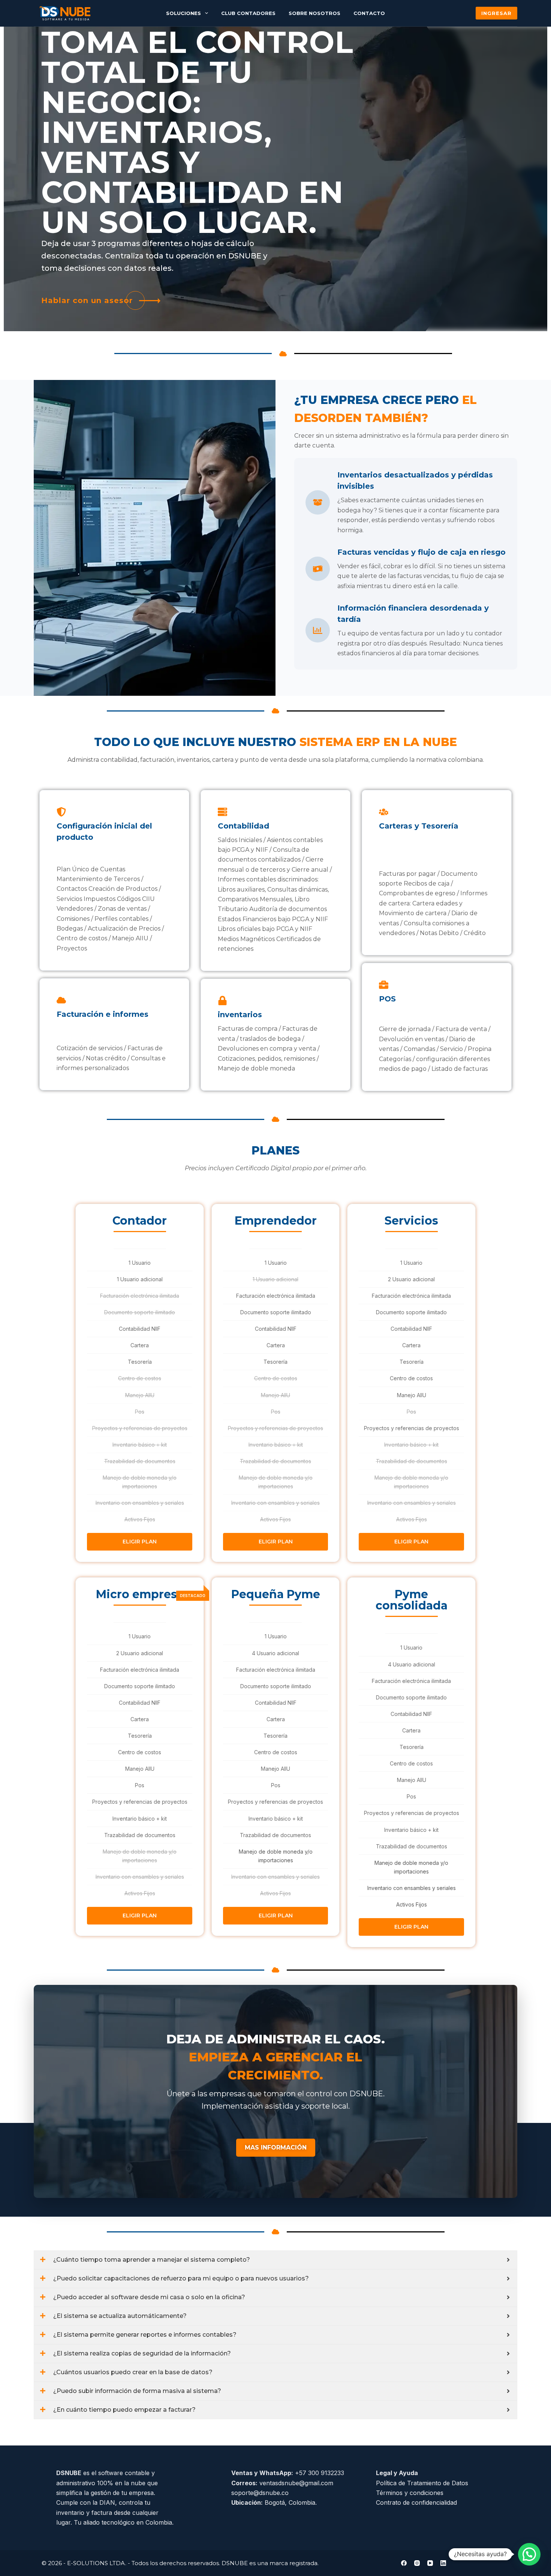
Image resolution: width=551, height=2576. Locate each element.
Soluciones (183, 13)
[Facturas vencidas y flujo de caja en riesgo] (318, 569)
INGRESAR (496, 13)
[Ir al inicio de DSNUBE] (65, 13)
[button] (529, 2554)
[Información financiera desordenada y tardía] (318, 630)
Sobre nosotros (314, 13)
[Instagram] (417, 2563)
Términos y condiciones (410, 2493)
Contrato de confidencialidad (416, 2502)
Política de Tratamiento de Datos (422, 2483)
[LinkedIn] (443, 2563)
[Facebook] (404, 2563)
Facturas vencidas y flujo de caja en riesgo (421, 552)
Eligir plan (140, 1542)
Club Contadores (248, 13)
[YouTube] (430, 2563)
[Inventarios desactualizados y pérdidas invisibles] (318, 502)
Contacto (369, 13)
